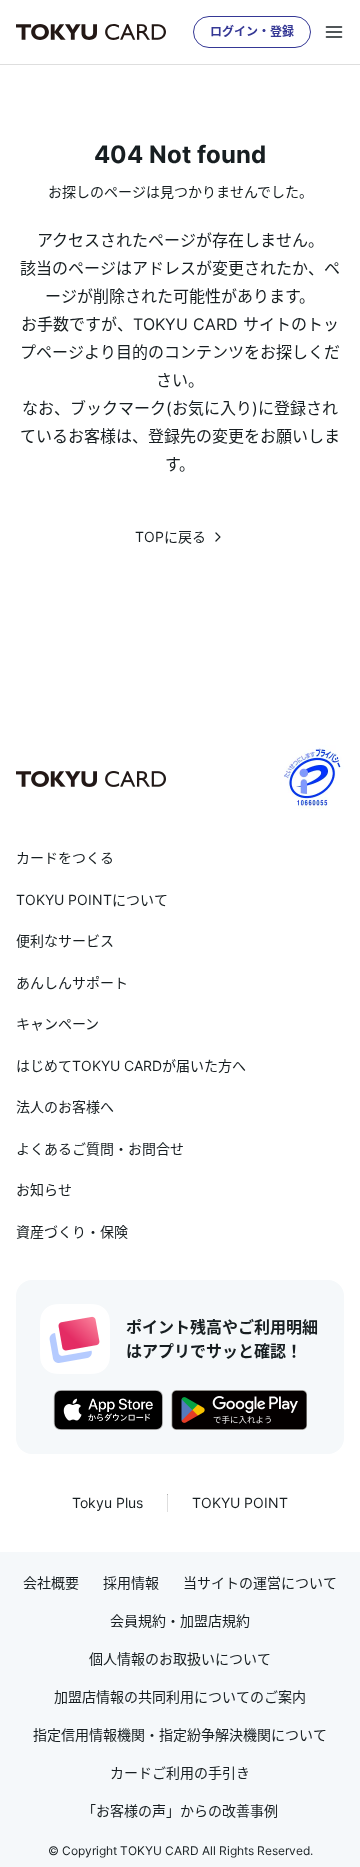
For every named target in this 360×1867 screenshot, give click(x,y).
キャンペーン (57, 1023)
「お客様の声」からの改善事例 (180, 1811)
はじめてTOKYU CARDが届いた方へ (131, 1065)
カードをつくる (65, 857)
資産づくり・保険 (72, 1231)
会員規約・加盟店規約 (180, 1621)
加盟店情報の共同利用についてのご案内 (180, 1697)
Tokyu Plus (107, 1502)
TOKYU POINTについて (92, 899)
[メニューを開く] (334, 32)
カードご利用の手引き (180, 1773)
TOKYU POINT (240, 1502)
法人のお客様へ (65, 1106)
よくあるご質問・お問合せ (100, 1148)
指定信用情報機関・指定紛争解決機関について (180, 1735)
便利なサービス (65, 940)
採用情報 (131, 1583)
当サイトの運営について (260, 1583)
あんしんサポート (72, 982)
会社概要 (51, 1583)
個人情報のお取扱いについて (180, 1659)
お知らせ (44, 1189)
